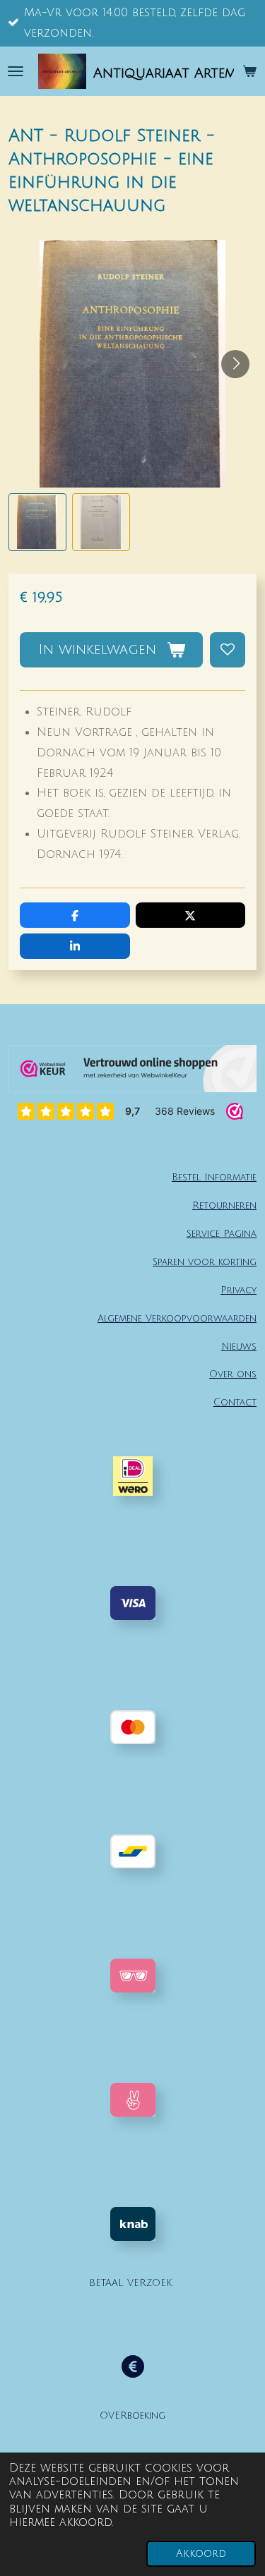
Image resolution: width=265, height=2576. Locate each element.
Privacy (238, 1290)
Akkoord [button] (201, 2554)
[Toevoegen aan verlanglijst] (228, 650)
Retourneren (224, 1205)
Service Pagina (222, 1234)
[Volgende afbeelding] (235, 364)
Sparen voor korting (205, 1262)
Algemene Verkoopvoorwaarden (177, 1318)
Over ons (233, 1374)
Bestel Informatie (214, 1177)
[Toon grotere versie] (133, 1976)
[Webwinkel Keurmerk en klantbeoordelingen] (132, 1072)
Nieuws (239, 1347)
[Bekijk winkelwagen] (249, 71)
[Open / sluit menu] (16, 71)
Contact (235, 1402)
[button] (37, 522)
